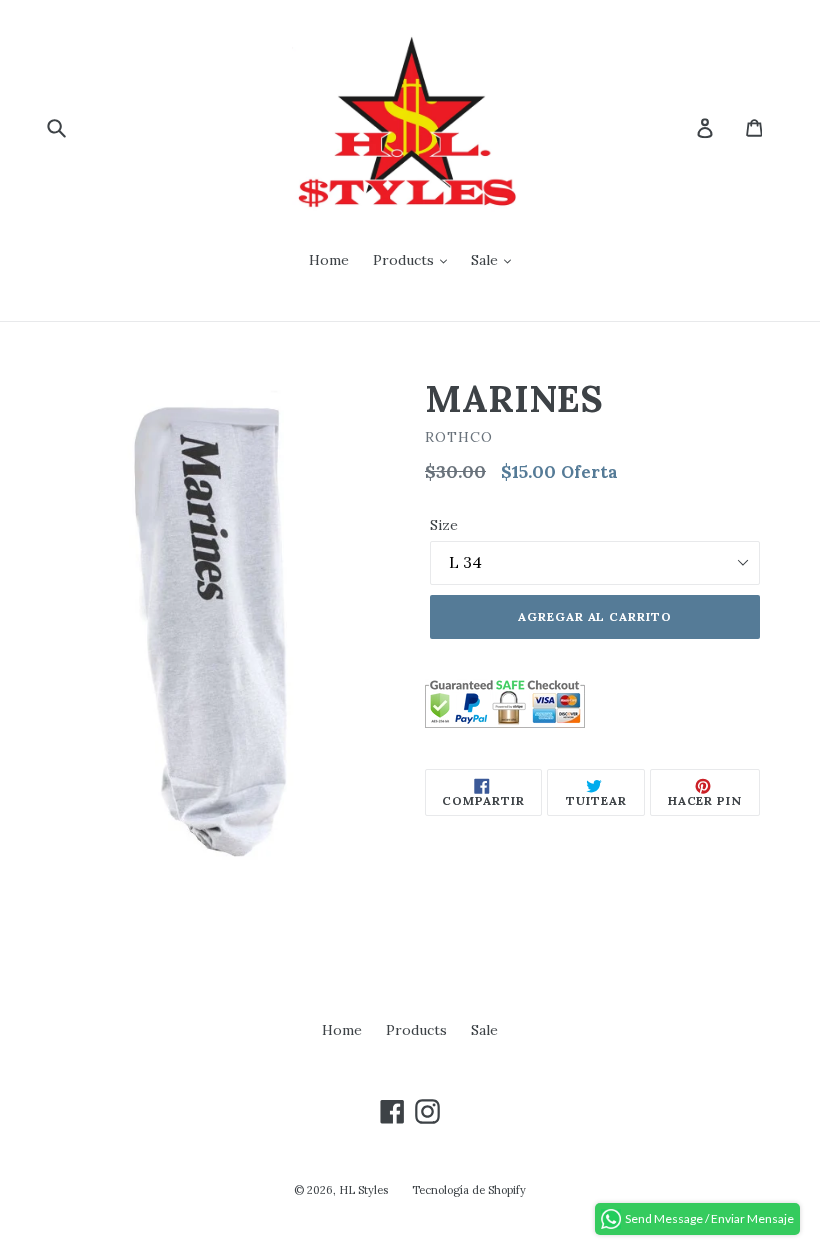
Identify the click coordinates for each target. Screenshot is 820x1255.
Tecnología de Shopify (469, 1190)
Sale (486, 260)
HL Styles (363, 1190)
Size (444, 525)
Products (405, 260)
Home (329, 260)
